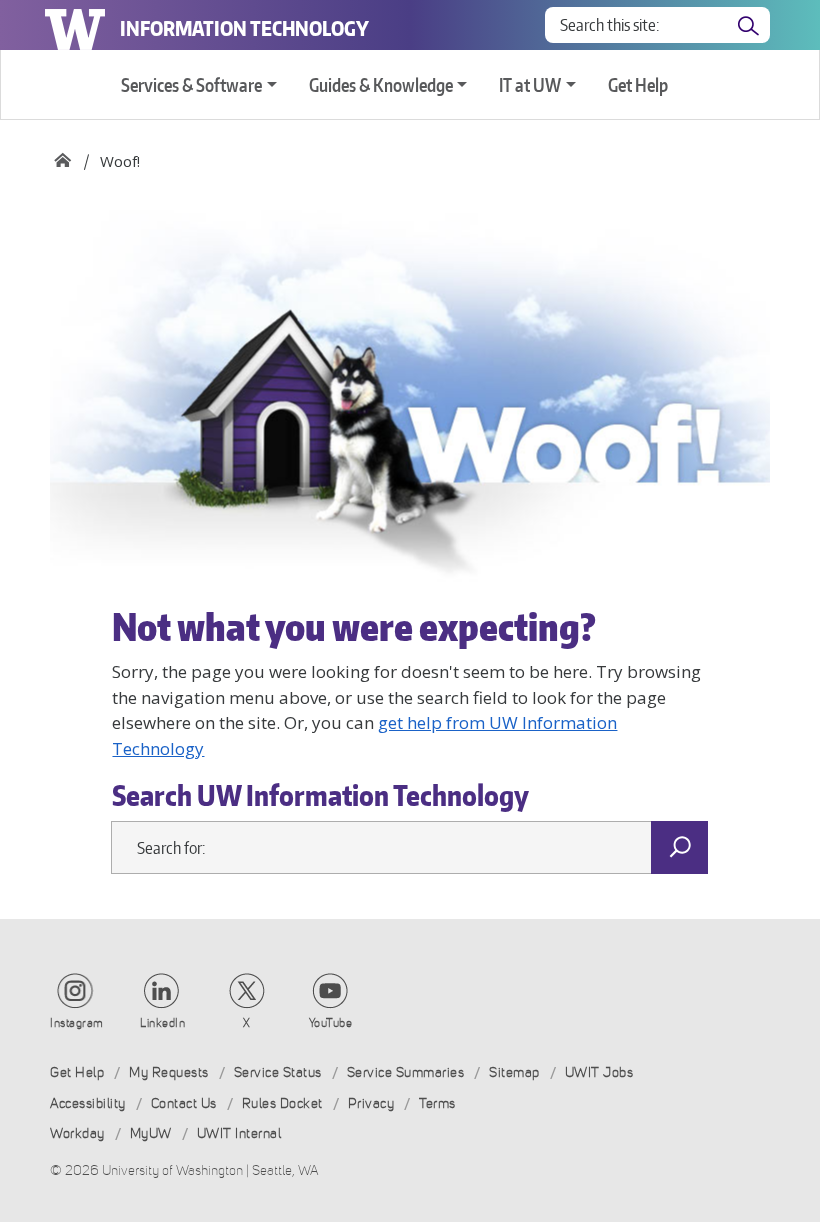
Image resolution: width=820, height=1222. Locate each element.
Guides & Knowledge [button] (381, 84)
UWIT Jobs (599, 1072)
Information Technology (244, 28)
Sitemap (514, 1072)
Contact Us (184, 1103)
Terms (437, 1103)
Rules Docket (282, 1103)
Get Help (638, 84)
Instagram (77, 1023)
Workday (77, 1133)
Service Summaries (406, 1072)
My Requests (169, 1072)
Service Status (278, 1072)
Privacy (371, 1103)
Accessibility (88, 1103)
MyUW (151, 1133)
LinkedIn (162, 1023)
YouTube (331, 1023)
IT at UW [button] (530, 84)
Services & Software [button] (191, 84)
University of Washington (75, 25)
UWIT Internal (239, 1133)
